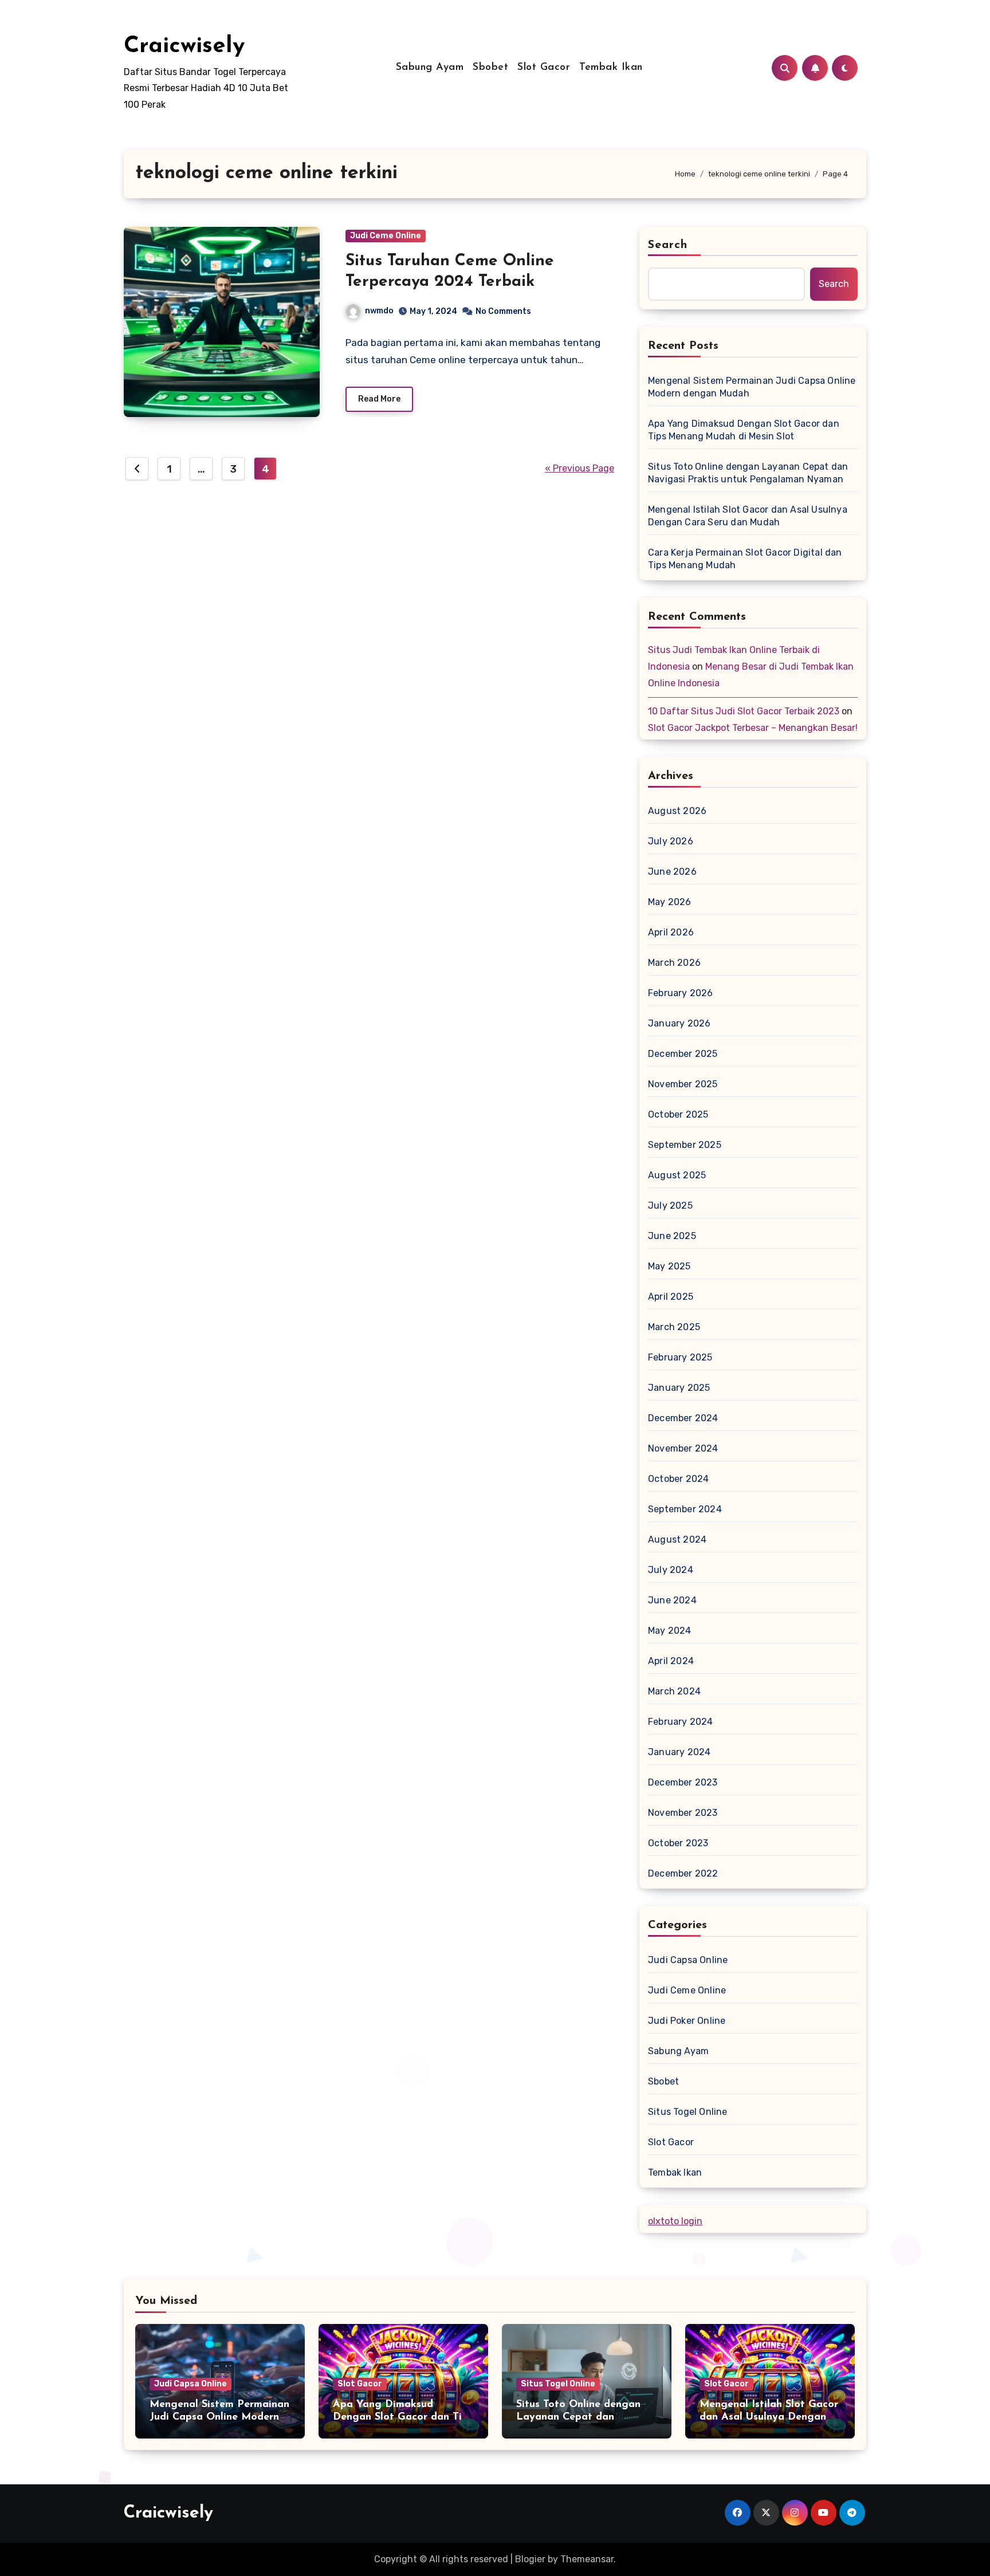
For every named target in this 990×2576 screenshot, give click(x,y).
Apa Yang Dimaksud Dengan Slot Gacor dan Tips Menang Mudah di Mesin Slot (744, 430)
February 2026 (681, 993)
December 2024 (683, 1418)
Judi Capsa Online (688, 1960)
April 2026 (671, 932)
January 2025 (679, 1388)
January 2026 (679, 1023)
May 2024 (670, 1631)
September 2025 (685, 1145)
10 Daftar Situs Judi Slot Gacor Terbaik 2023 (744, 711)
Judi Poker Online (687, 2021)
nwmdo (379, 311)
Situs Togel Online (688, 2112)
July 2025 (670, 1206)
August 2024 (677, 1539)
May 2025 (669, 1266)
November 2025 (683, 1084)
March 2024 (674, 1691)
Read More (379, 399)
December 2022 (683, 1873)
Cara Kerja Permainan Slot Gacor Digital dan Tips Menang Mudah (745, 559)
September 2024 (685, 1509)
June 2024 (672, 1600)
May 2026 (670, 902)
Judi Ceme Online (386, 236)
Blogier (530, 2559)
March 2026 (674, 963)
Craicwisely (184, 46)
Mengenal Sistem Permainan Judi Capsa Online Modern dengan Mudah (752, 387)
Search (668, 245)
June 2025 (672, 1236)
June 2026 (672, 872)
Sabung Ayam (430, 68)
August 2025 (677, 1175)
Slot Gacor (544, 68)
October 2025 (678, 1114)
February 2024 (681, 1722)
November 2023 (683, 1813)
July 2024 (671, 1570)
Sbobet (490, 68)
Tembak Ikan (611, 68)
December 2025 (683, 1054)
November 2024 (683, 1448)
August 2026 (677, 811)
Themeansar (587, 2559)
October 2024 (678, 1479)
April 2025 (671, 1297)
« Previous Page (580, 468)
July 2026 (671, 841)
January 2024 (679, 1752)
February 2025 (680, 1357)
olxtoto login (675, 2221)
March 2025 (674, 1327)
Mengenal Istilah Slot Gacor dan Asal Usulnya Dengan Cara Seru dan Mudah (748, 516)
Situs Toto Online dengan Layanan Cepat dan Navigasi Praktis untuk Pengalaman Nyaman (748, 473)
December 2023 (683, 1782)
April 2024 (671, 1661)
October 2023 (678, 1843)
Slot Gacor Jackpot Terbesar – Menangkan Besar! (753, 728)
